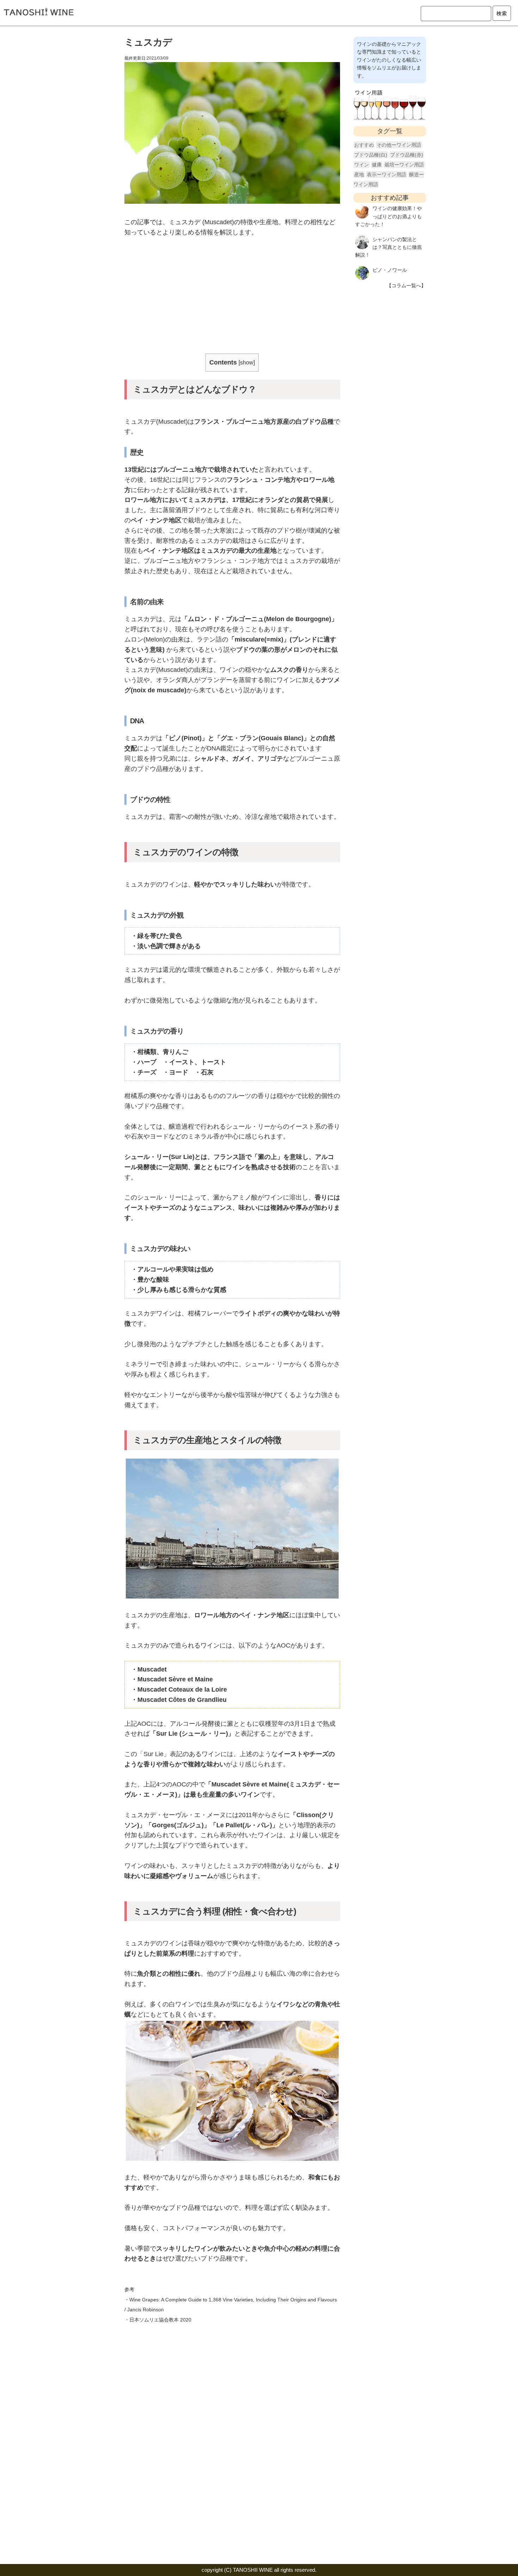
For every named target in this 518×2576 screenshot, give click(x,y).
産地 (359, 174)
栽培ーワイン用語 (404, 165)
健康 (377, 165)
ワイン (362, 165)
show (247, 362)
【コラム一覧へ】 (406, 286)
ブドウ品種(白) (371, 155)
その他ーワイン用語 (399, 145)
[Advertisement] (232, 297)
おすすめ (364, 145)
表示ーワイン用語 (387, 174)
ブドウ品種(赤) (407, 155)
